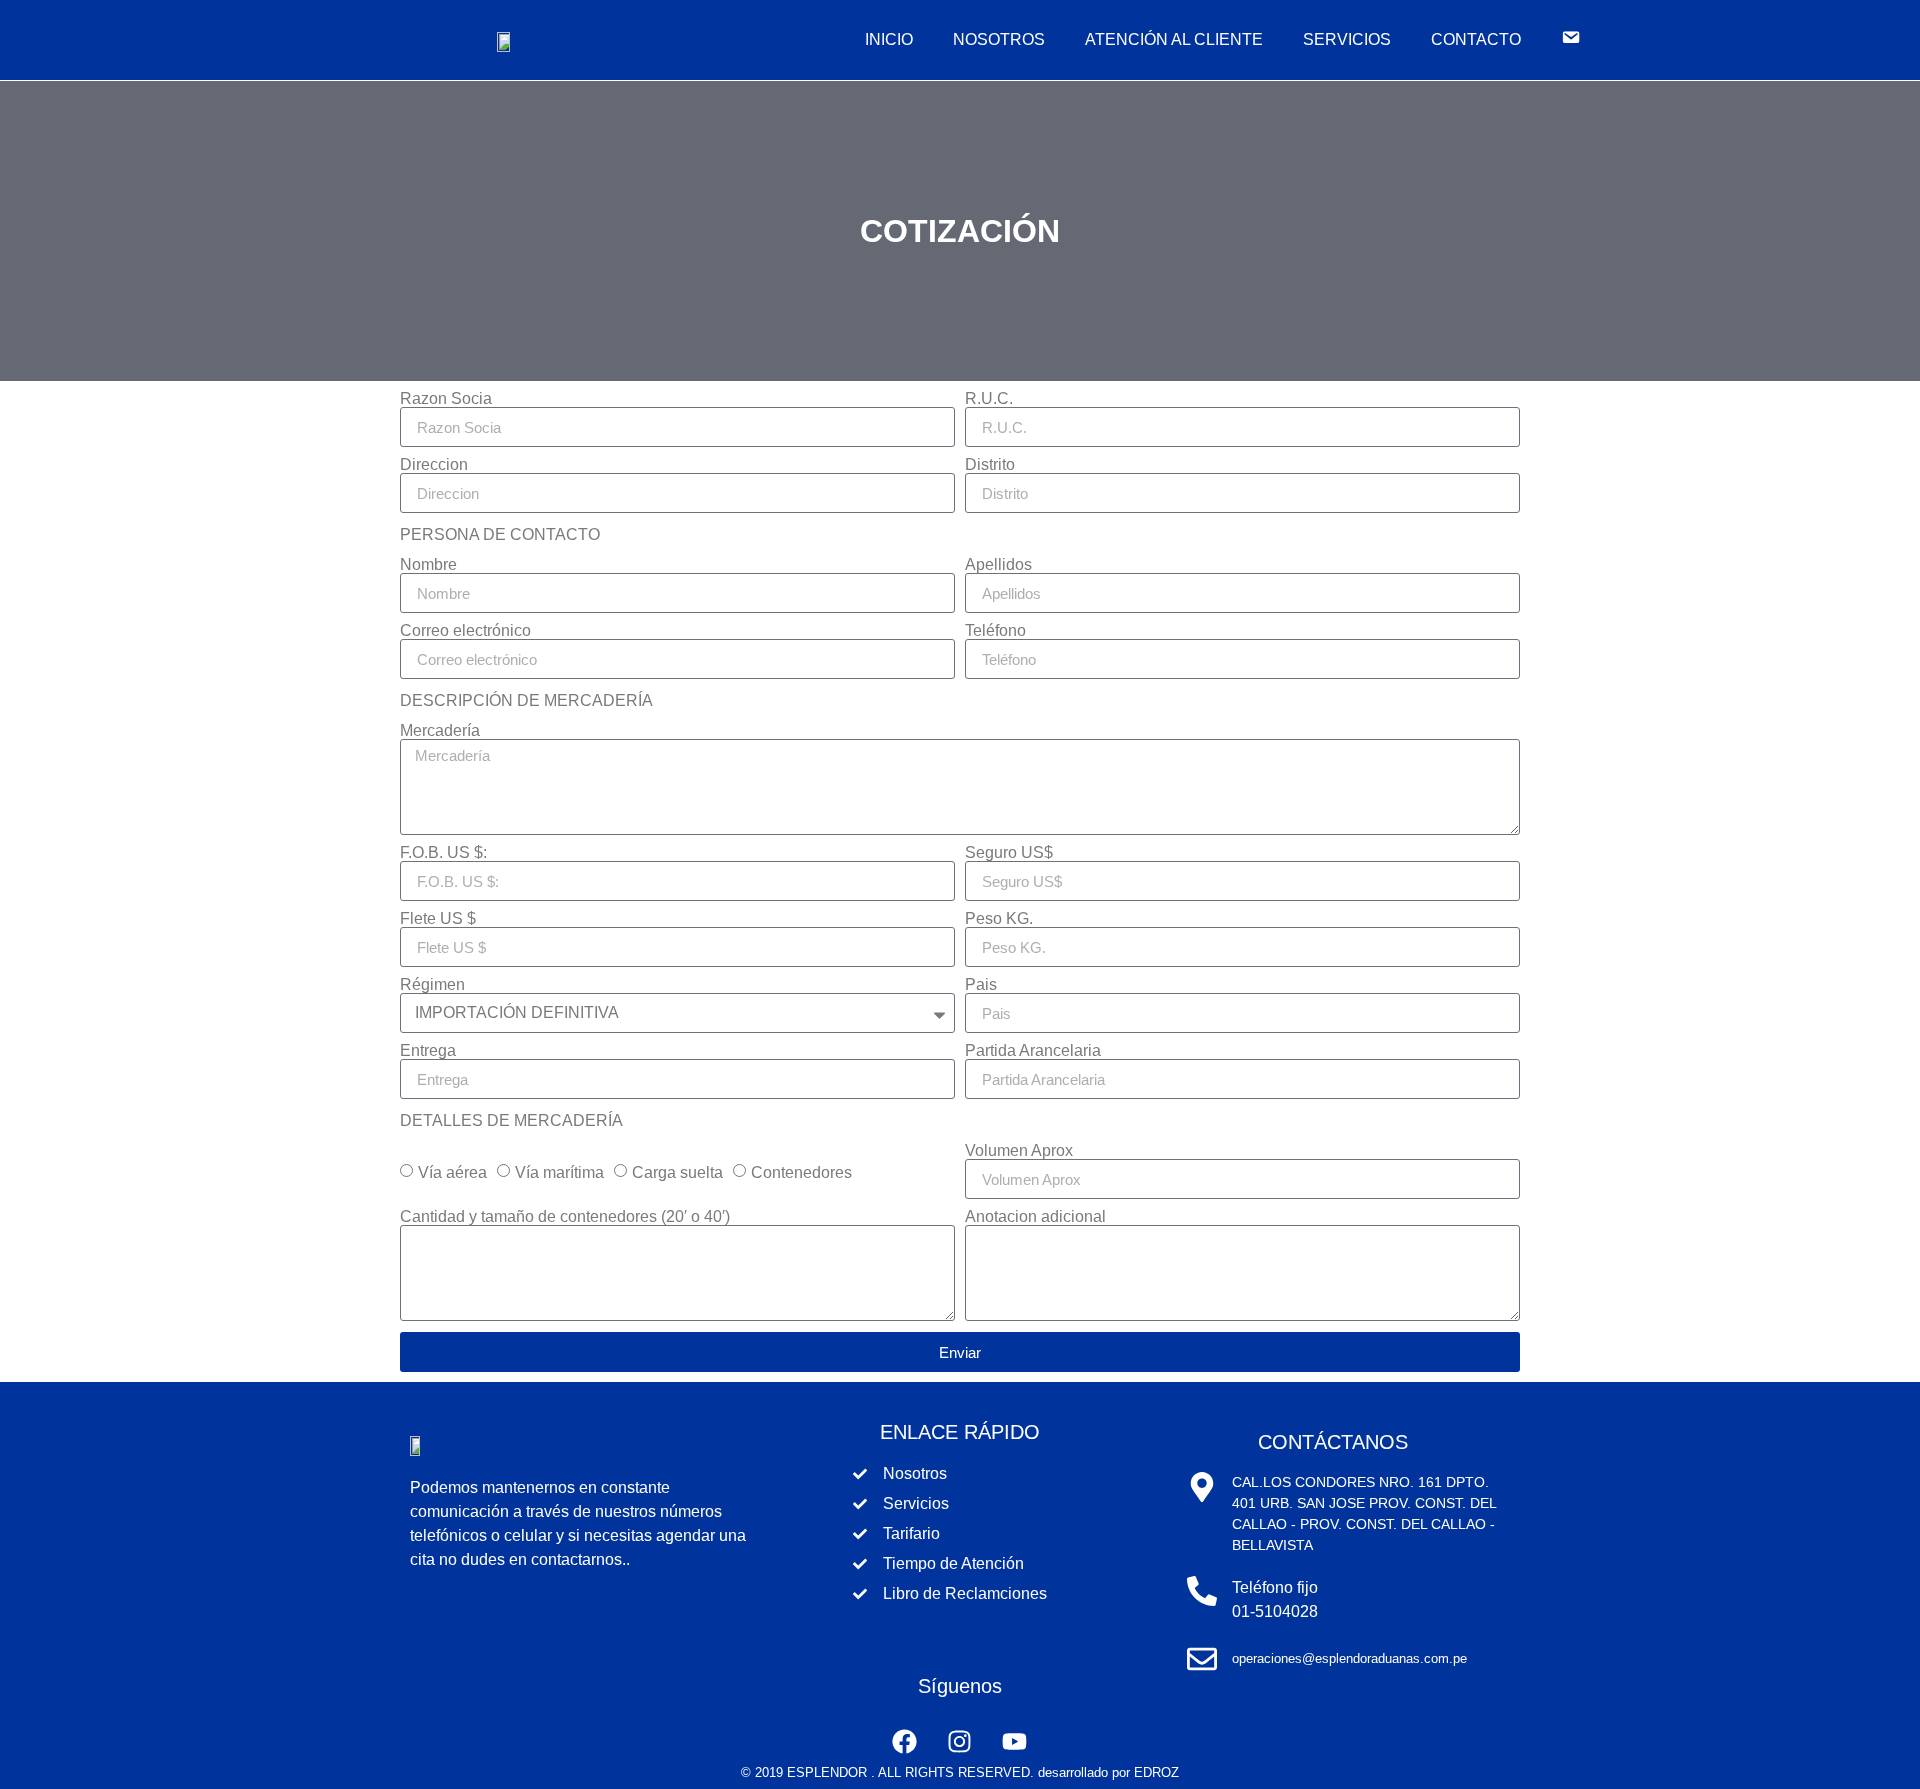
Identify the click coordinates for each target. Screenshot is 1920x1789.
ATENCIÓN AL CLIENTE (1174, 39)
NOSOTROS (999, 39)
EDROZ (1156, 1772)
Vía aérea (452, 1172)
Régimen (432, 985)
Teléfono (995, 631)
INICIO (889, 39)
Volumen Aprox (1019, 1151)
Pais (981, 985)
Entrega (428, 1051)
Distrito (990, 465)
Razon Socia (446, 399)
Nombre (428, 565)
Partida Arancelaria (1033, 1051)
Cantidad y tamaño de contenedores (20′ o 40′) (565, 1217)
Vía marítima (559, 1172)
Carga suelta (677, 1172)
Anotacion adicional (1035, 1217)
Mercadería (440, 731)
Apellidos (998, 565)
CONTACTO (1476, 39)
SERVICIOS (1347, 39)
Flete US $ (438, 919)
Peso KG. (999, 919)
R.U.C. (989, 399)
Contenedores (801, 1172)
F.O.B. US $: (443, 853)
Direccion (434, 465)
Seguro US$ (1009, 853)
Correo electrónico (465, 631)
